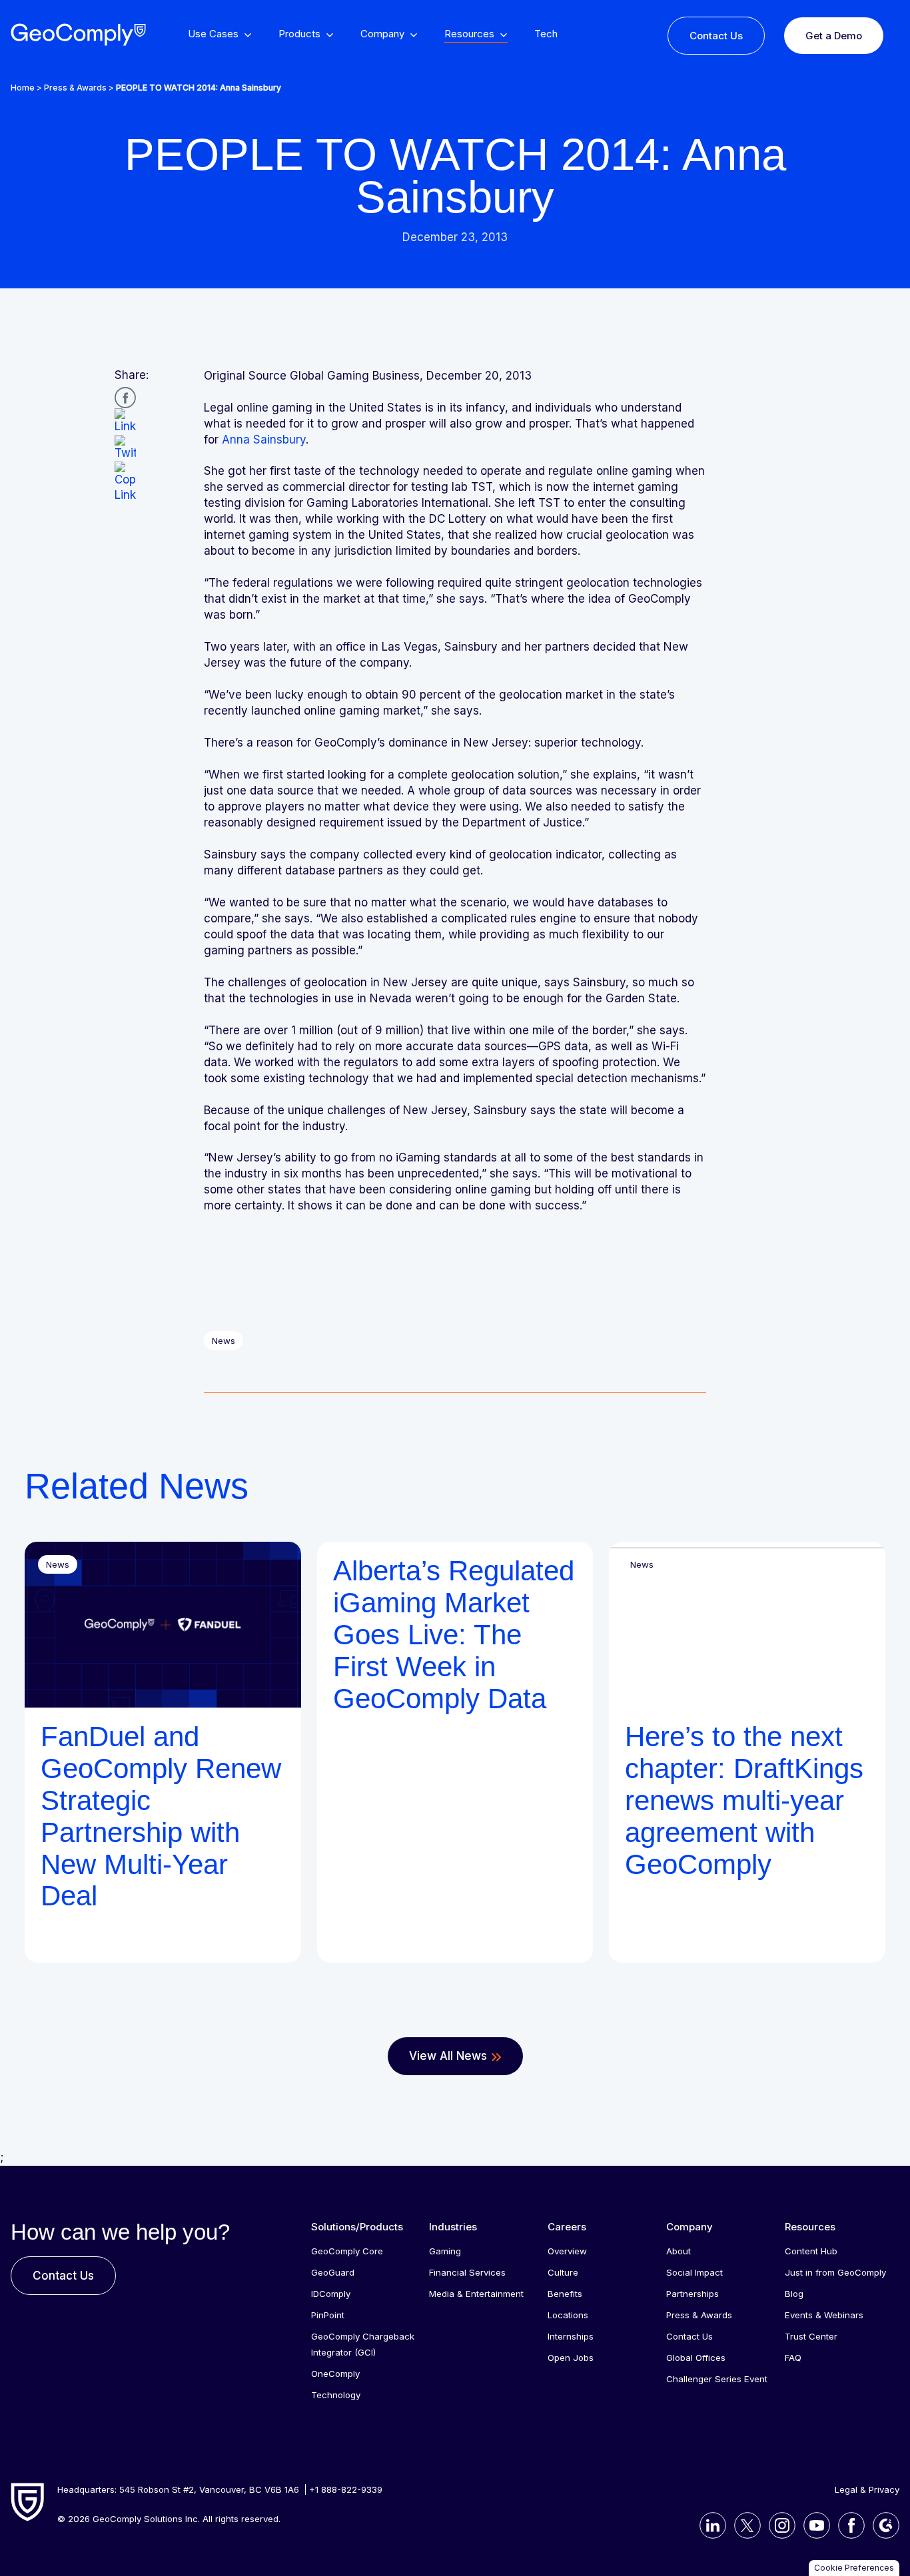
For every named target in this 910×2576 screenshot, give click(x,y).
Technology (336, 2395)
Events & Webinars (824, 2315)
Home (23, 88)
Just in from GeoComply (835, 2272)
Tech (546, 34)
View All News (448, 2056)
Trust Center (811, 2336)
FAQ (793, 2358)
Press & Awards (75, 88)
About (679, 2251)
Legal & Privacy (867, 2489)
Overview (567, 2251)
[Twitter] (125, 448)
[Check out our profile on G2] (882, 2525)
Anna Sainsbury (264, 440)
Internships (571, 2336)
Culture (563, 2272)
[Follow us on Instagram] (778, 2525)
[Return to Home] (78, 35)
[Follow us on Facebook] (847, 2525)
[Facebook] (125, 398)
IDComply (331, 2294)
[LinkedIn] (125, 422)
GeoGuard (333, 2272)
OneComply (335, 2374)
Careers (567, 2227)
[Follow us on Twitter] (743, 2525)
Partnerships (692, 2294)
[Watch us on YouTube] (813, 2525)
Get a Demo (834, 36)
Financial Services (467, 2272)
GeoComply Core (347, 2251)
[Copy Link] (125, 483)
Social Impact (694, 2272)
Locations (568, 2315)
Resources (810, 2227)
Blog (794, 2294)
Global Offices (696, 2358)
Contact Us (716, 36)
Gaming (445, 2251)
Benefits (565, 2294)
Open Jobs (571, 2358)
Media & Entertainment (476, 2294)
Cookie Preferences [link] (854, 2568)
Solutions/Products (357, 2227)
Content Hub (811, 2251)
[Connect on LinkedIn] (709, 2525)
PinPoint (328, 2315)
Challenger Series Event (717, 2379)
